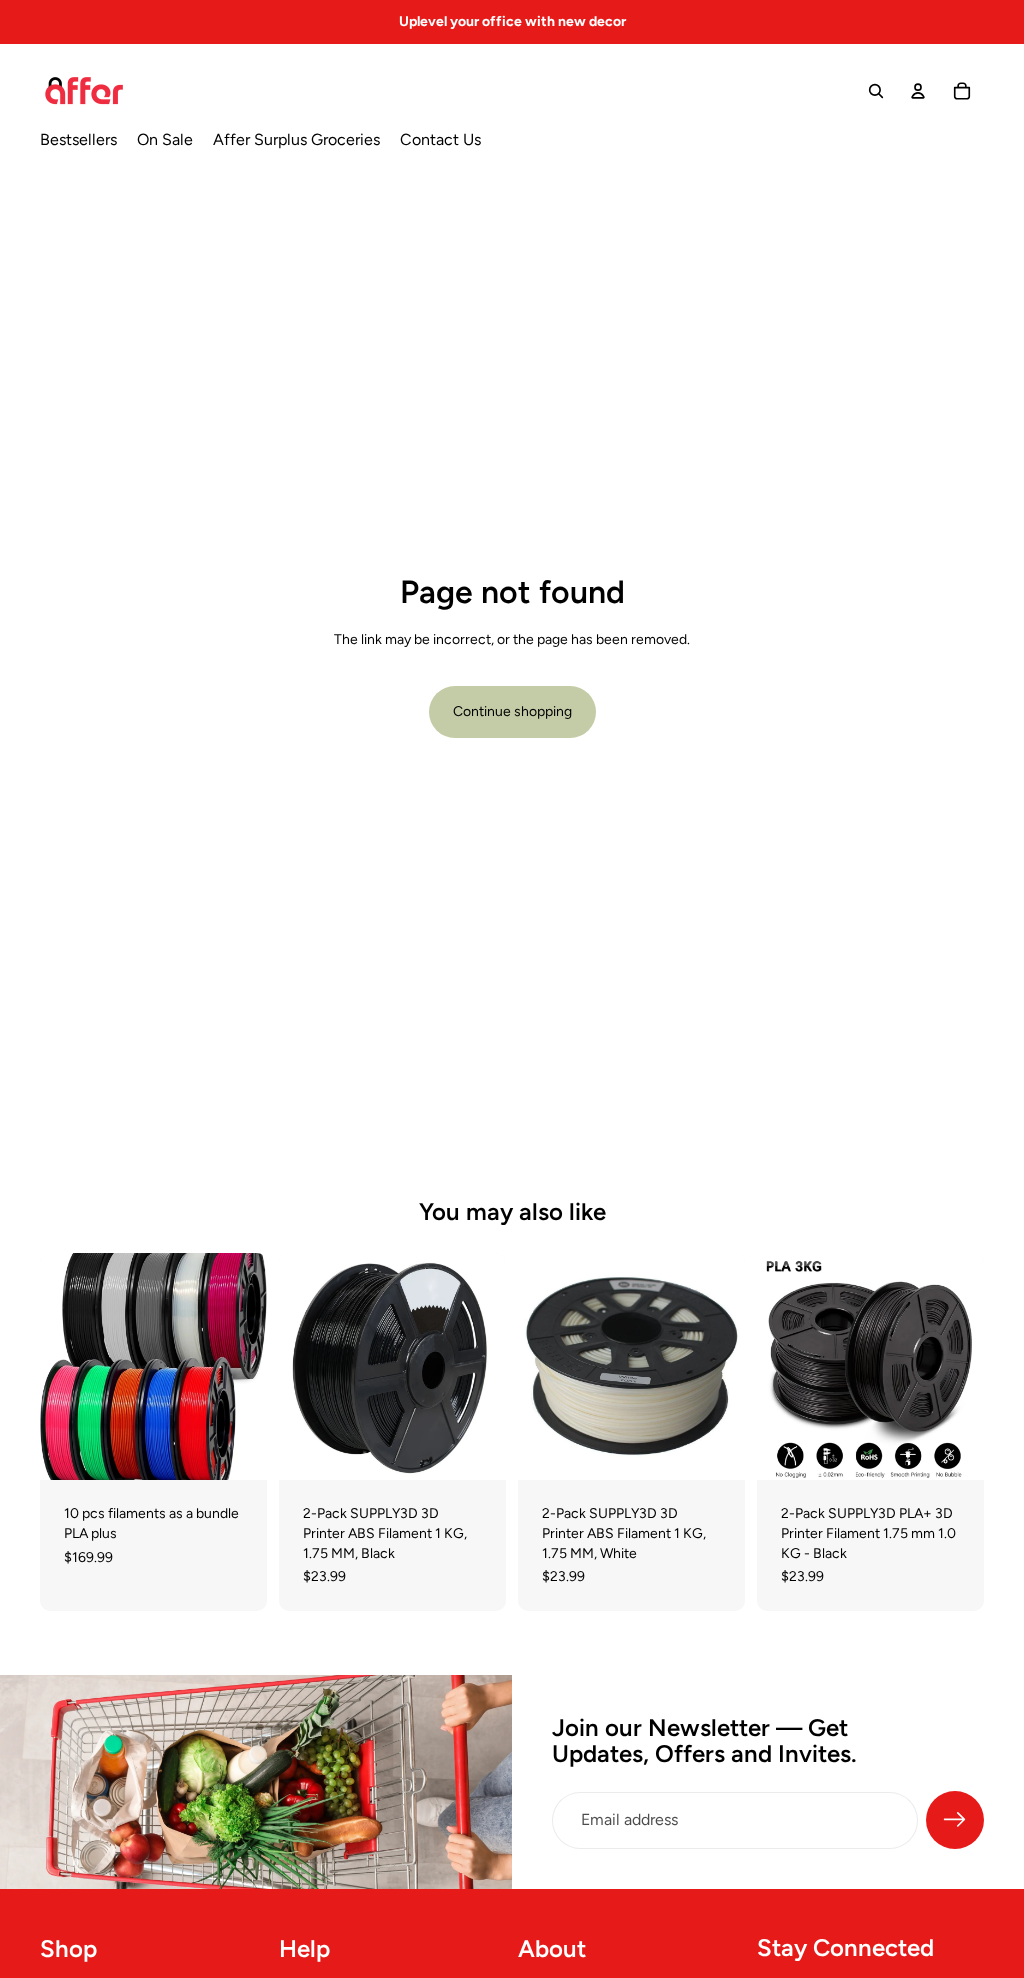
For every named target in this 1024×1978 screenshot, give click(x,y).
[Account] (918, 91)
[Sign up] (955, 1820)
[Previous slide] (62, 1367)
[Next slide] (245, 1367)
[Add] (236, 1450)
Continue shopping (512, 711)
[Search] (876, 91)
